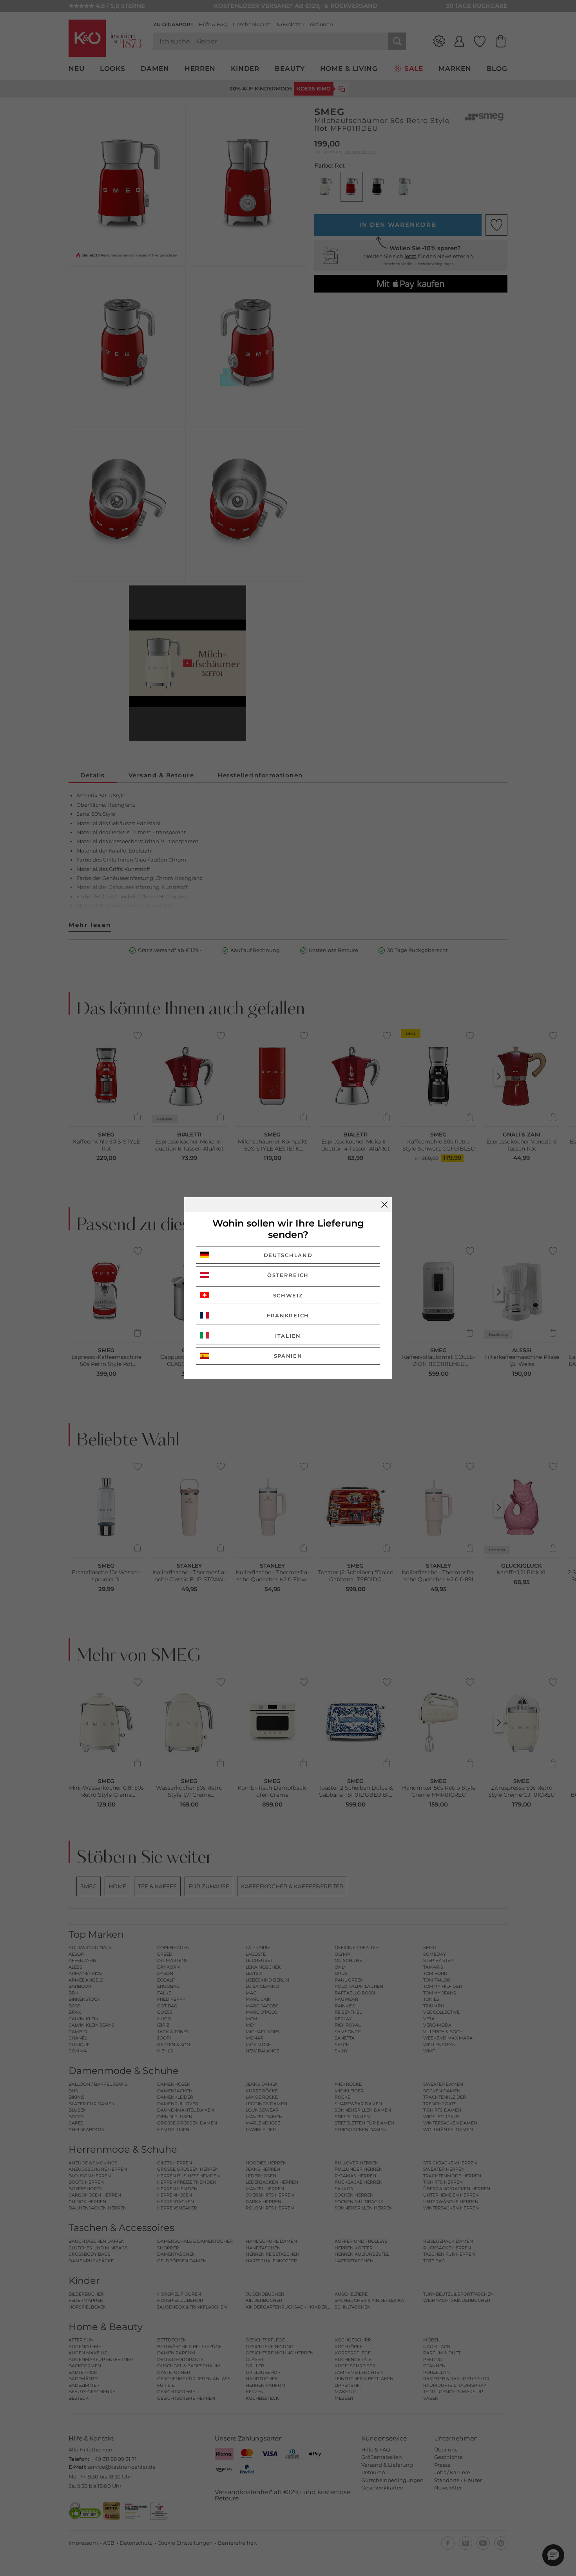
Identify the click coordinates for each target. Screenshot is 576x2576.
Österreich (288, 1275)
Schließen (384, 1205)
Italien (288, 1336)
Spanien (288, 1356)
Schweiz (288, 1295)
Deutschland (288, 1255)
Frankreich (288, 1315)
